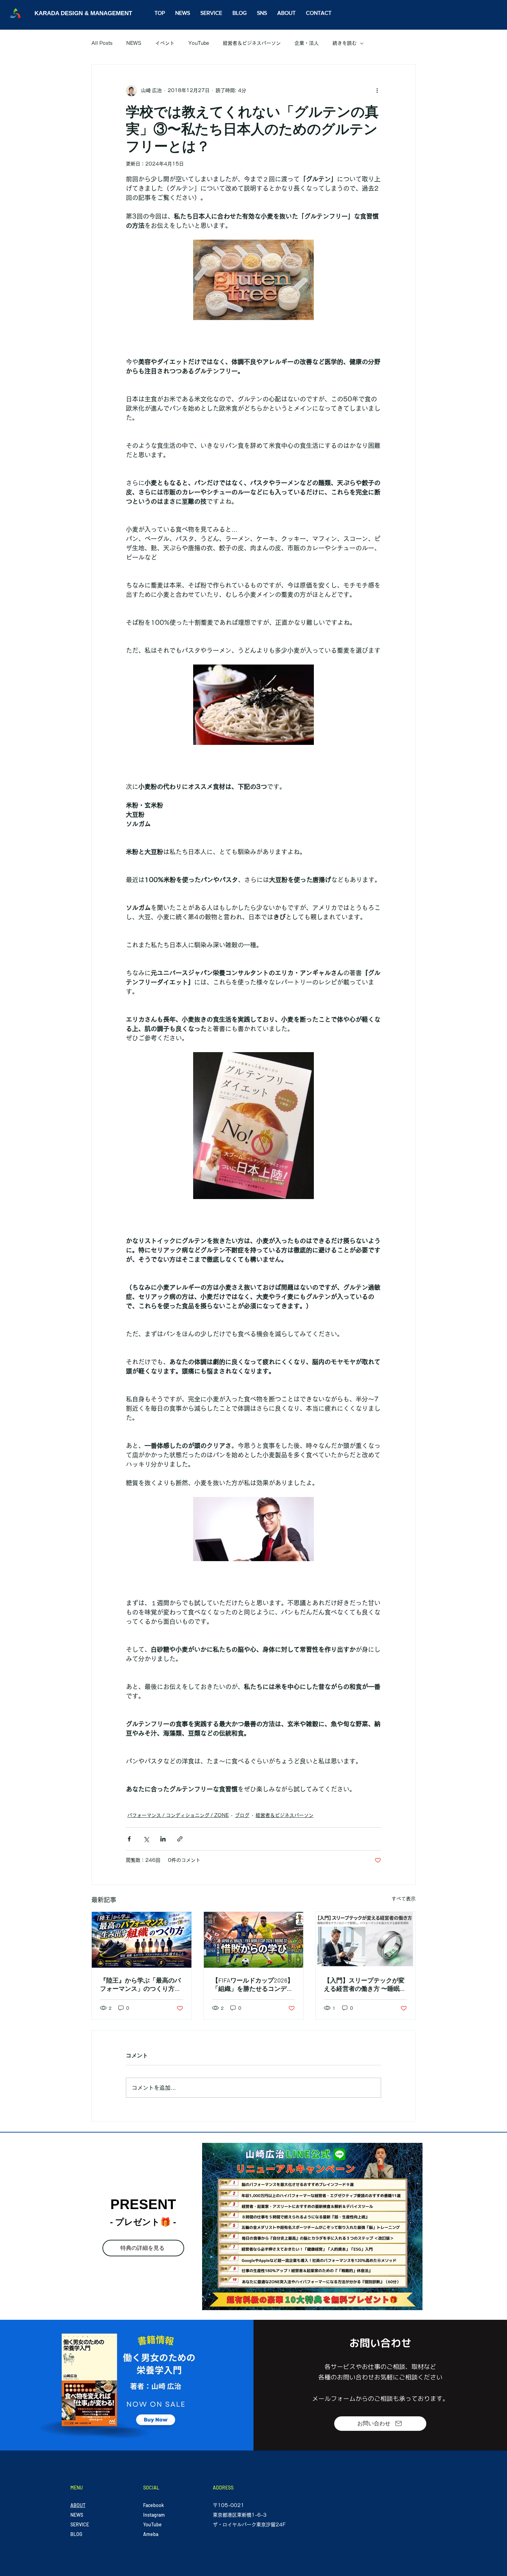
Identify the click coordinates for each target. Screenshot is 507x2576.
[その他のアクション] (377, 91)
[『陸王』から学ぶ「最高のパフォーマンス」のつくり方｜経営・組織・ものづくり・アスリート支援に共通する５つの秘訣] (142, 1940)
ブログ (242, 1815)
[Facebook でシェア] (129, 1839)
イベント (165, 43)
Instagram (154, 2515)
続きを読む (345, 43)
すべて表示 (404, 1899)
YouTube (199, 43)
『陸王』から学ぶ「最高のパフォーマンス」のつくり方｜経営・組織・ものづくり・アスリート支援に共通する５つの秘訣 (140, 1985)
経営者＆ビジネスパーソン (252, 43)
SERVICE (80, 2524)
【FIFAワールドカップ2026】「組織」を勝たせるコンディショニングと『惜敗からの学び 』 (253, 1985)
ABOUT (78, 2505)
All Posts (102, 43)
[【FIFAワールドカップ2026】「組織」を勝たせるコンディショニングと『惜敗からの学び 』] (254, 1940)
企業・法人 (307, 43)
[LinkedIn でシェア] (163, 1839)
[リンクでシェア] (180, 1839)
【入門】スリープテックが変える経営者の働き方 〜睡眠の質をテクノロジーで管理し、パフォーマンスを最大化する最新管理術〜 (365, 1985)
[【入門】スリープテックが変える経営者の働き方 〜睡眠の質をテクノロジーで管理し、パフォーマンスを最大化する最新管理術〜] (365, 1940)
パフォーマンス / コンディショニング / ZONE (178, 1815)
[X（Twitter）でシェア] (146, 1839)
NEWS (134, 43)
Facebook (153, 2505)
